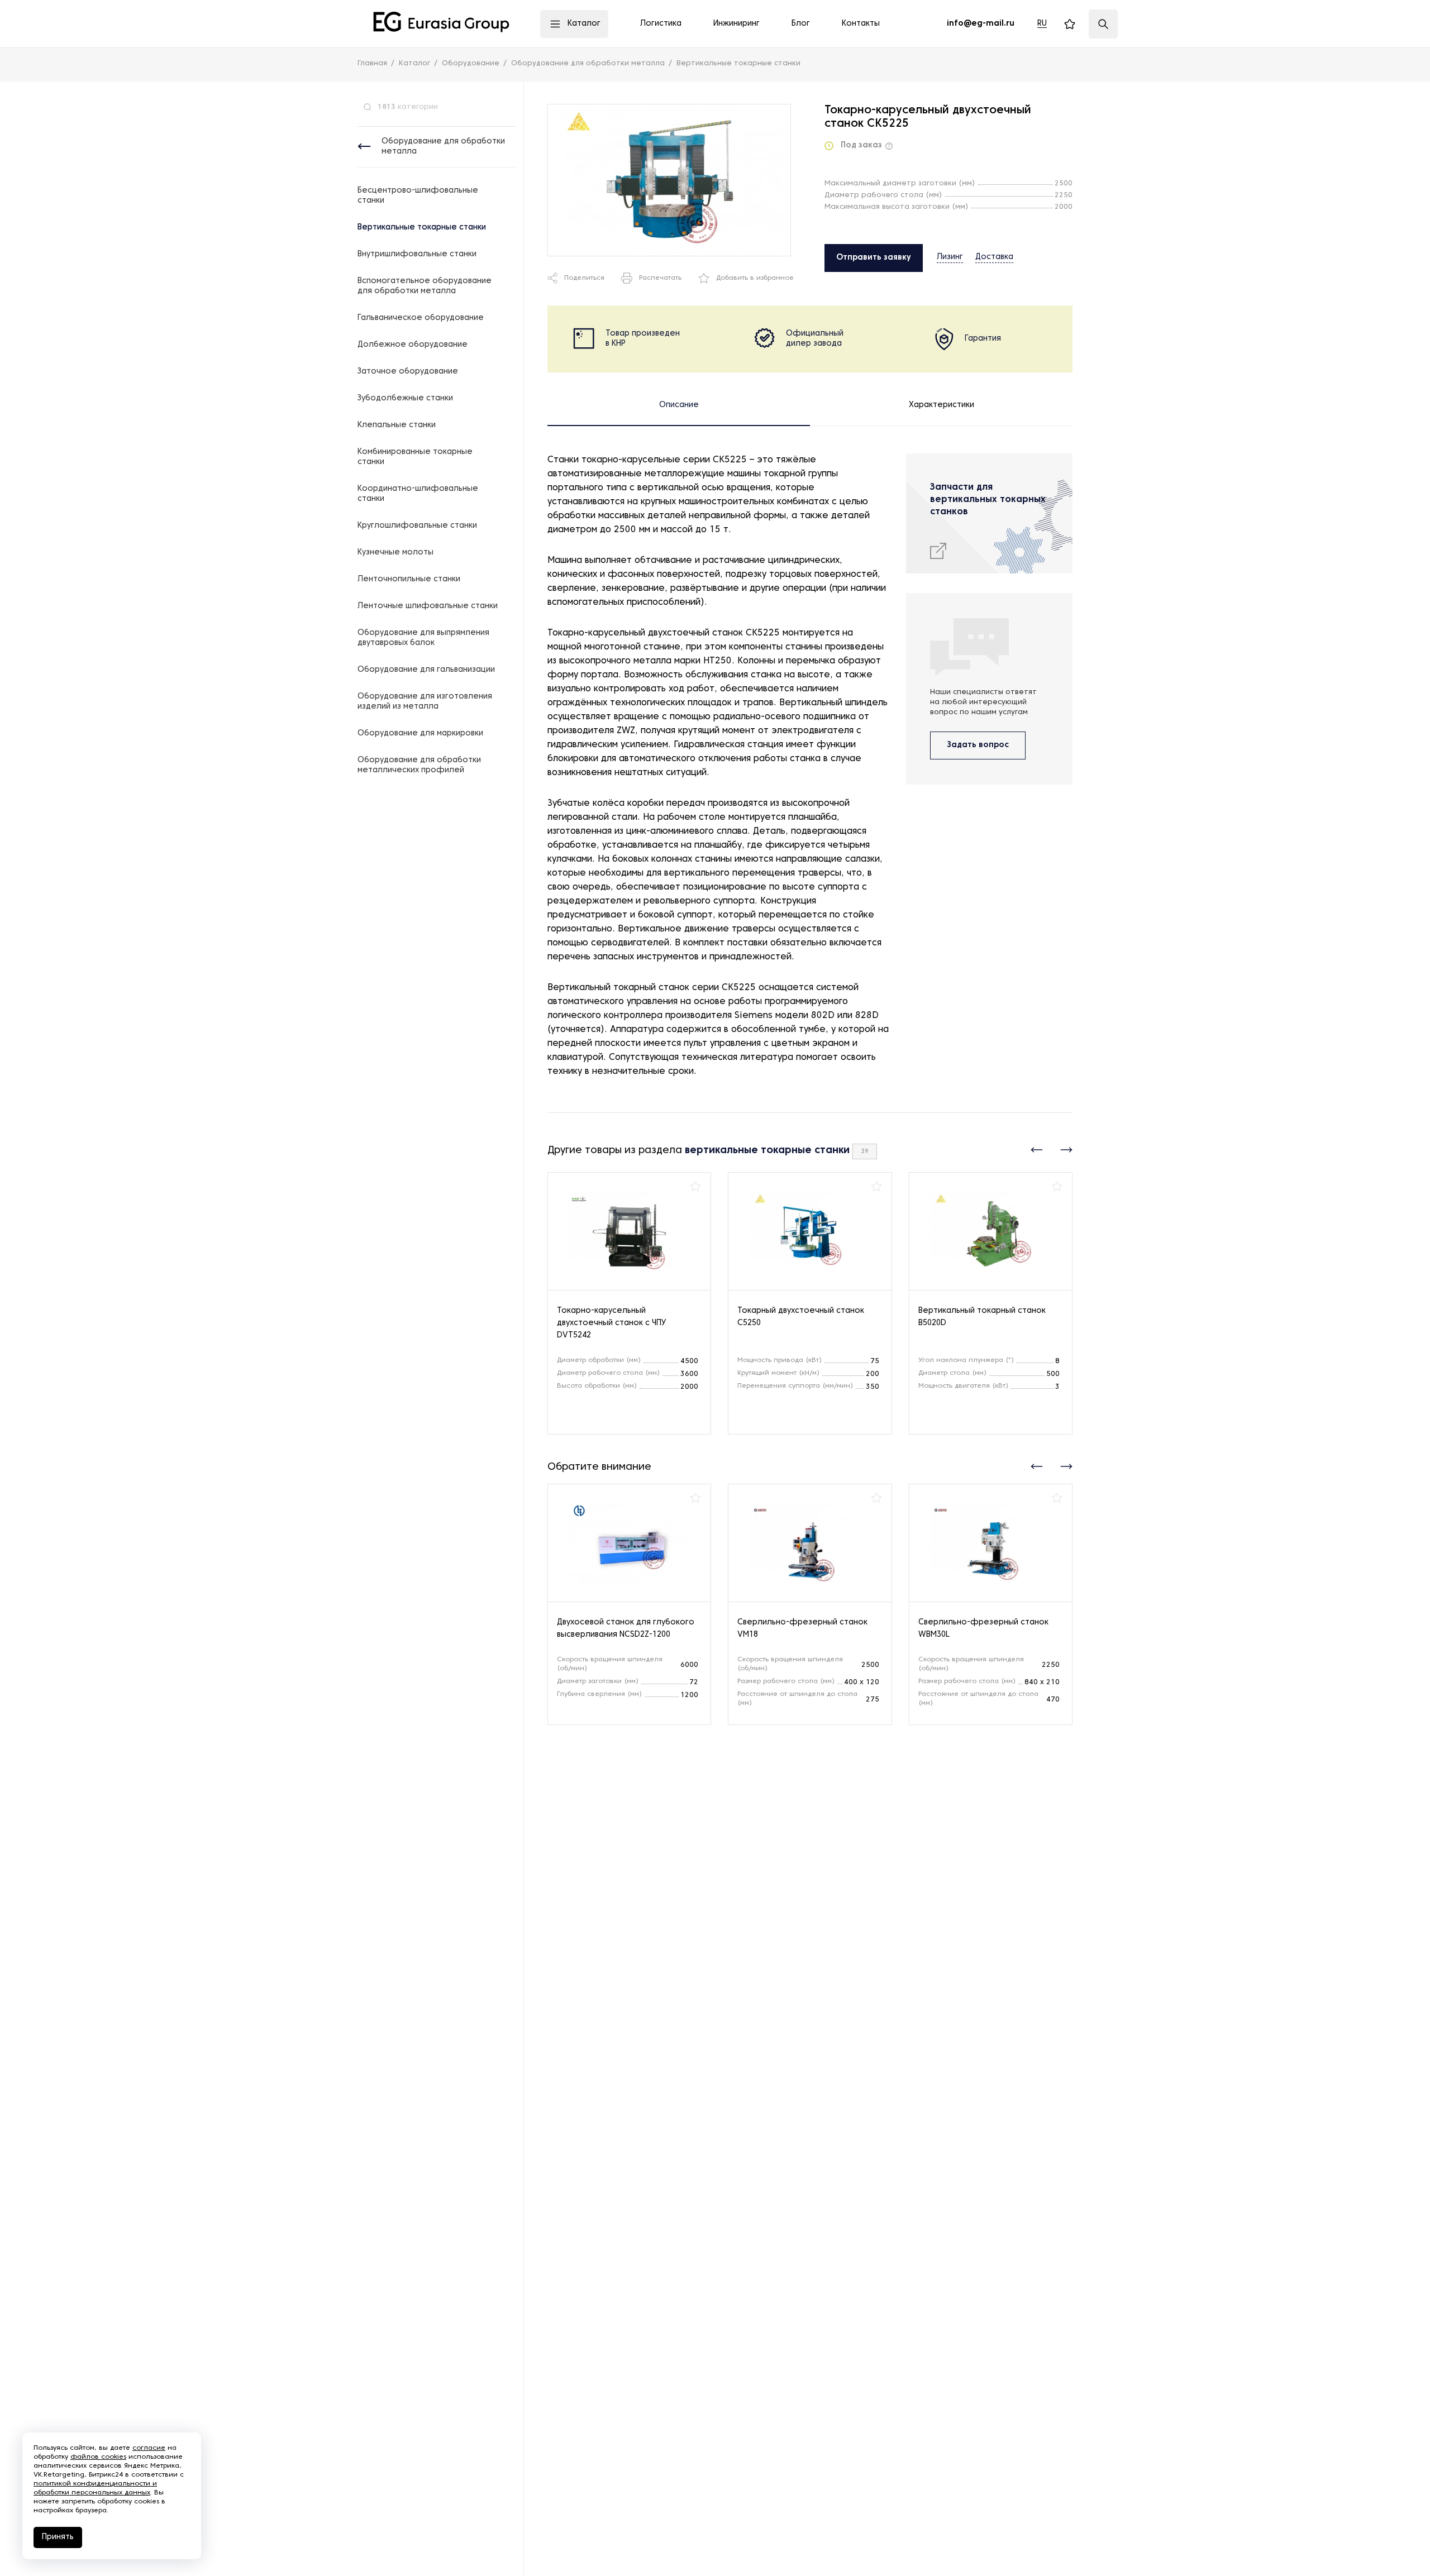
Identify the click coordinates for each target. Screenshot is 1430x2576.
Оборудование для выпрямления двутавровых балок (423, 638)
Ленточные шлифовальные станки (428, 606)
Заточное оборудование (408, 372)
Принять (58, 2537)
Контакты (861, 24)
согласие (149, 2448)
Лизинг (950, 257)
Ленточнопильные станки (409, 579)
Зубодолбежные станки (405, 398)
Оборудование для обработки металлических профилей (419, 765)
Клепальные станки (397, 425)
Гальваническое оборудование (421, 318)
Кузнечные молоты (395, 553)
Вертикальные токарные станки (422, 228)
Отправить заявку (874, 258)
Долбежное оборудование (413, 345)
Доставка (994, 257)
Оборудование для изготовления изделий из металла (425, 702)
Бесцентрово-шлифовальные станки (418, 196)
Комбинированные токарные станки (415, 457)
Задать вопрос (978, 745)
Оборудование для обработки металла (443, 147)
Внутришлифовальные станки (417, 254)
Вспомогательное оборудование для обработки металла (425, 286)
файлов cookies (98, 2457)
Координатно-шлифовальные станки (418, 494)
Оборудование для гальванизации (426, 670)
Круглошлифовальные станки (417, 526)
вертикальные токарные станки (767, 1151)
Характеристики (942, 405)
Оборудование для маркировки (420, 733)
